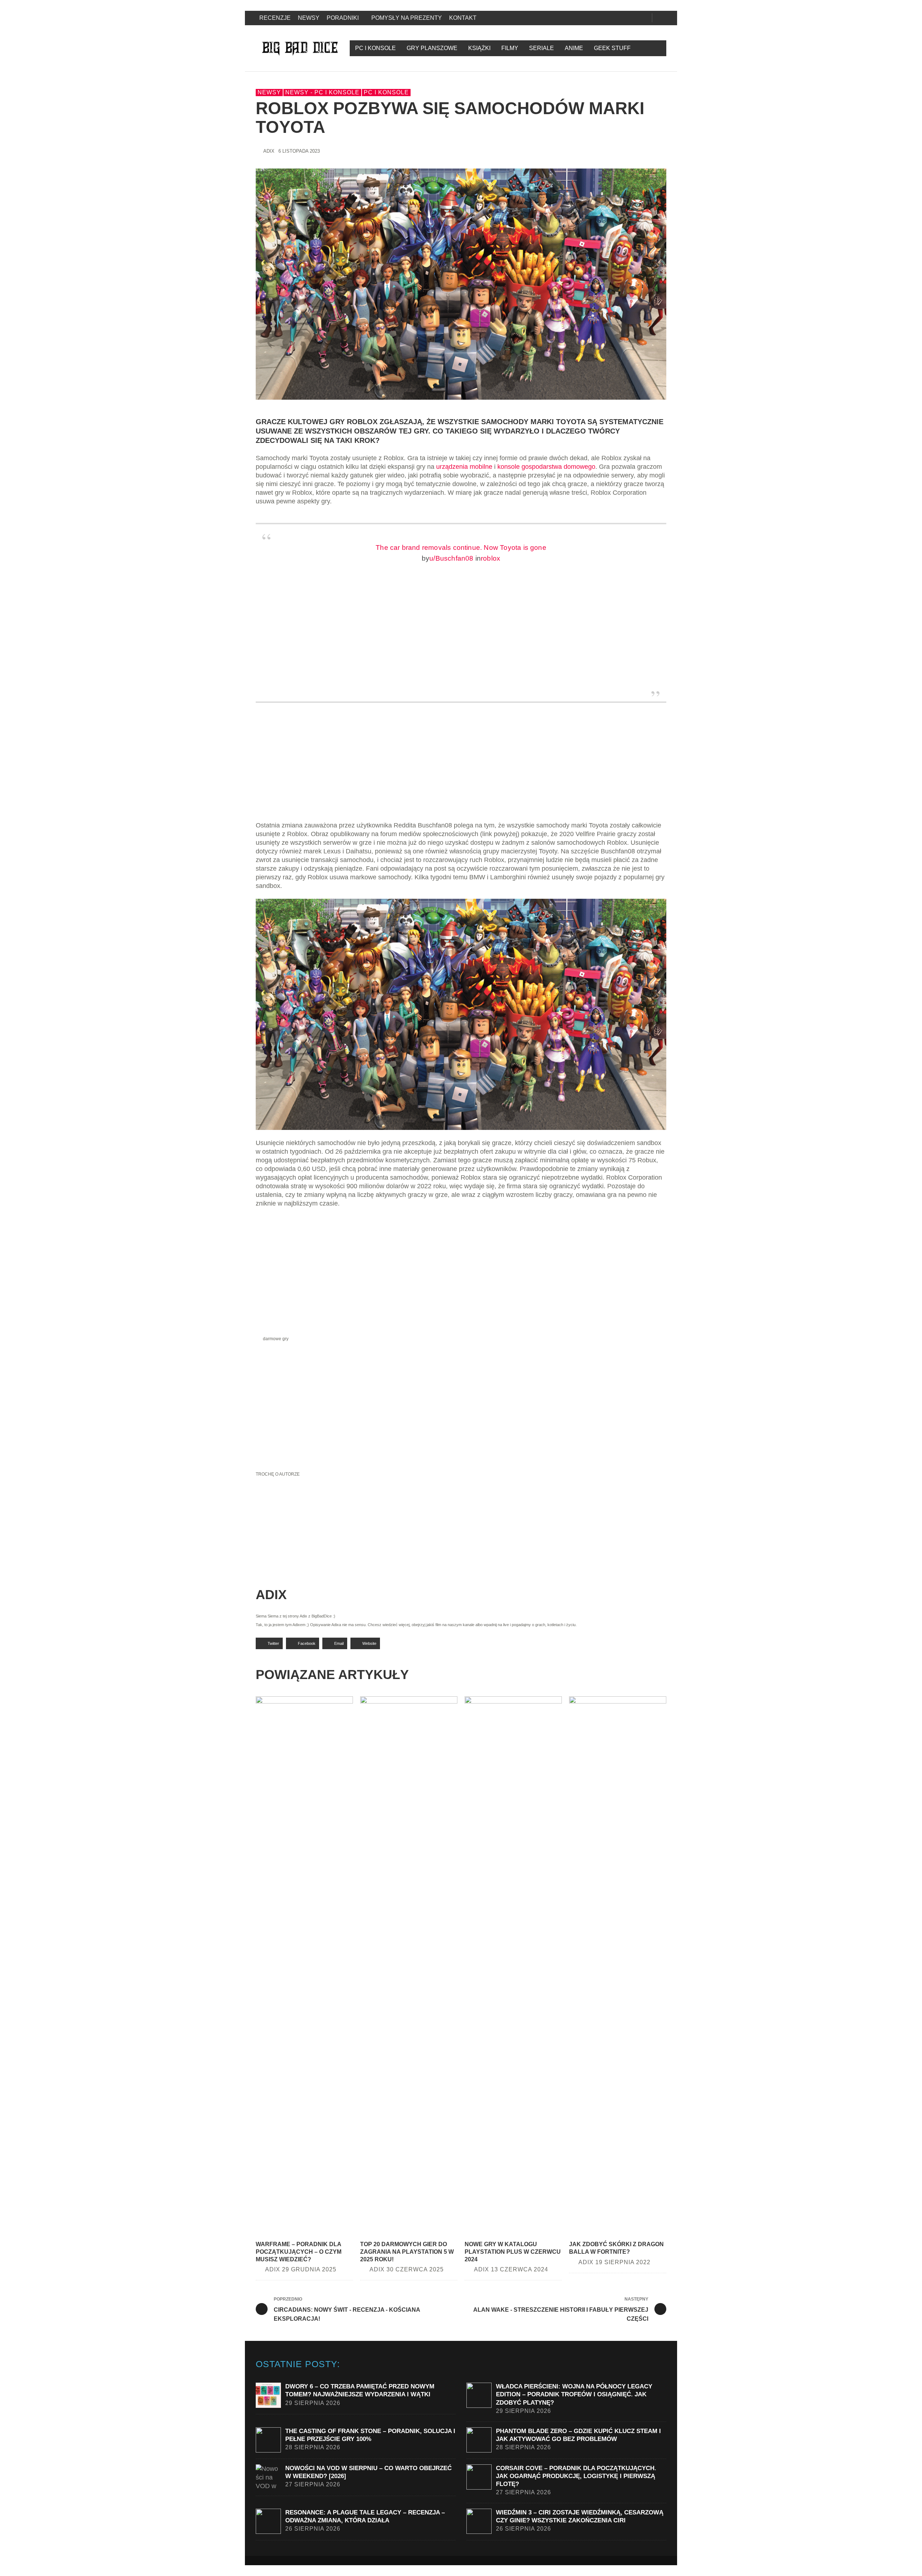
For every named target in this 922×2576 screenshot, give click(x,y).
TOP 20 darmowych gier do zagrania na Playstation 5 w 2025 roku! (407, 2252)
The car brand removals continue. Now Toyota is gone (461, 547)
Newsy (269, 92)
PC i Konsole (386, 92)
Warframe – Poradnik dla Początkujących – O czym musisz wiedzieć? (299, 2252)
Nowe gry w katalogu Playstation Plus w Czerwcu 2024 (513, 2252)
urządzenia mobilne (464, 467)
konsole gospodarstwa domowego (546, 467)
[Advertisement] (461, 771)
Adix (269, 151)
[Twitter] (632, 18)
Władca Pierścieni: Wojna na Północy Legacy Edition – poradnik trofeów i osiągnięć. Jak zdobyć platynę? (574, 2394)
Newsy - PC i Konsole (322, 92)
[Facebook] (608, 18)
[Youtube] (644, 18)
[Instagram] (620, 18)
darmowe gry (276, 1339)
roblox (491, 558)
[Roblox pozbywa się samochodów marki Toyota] (461, 284)
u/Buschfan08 (451, 558)
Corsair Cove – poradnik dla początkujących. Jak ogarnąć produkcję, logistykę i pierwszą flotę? (576, 2476)
